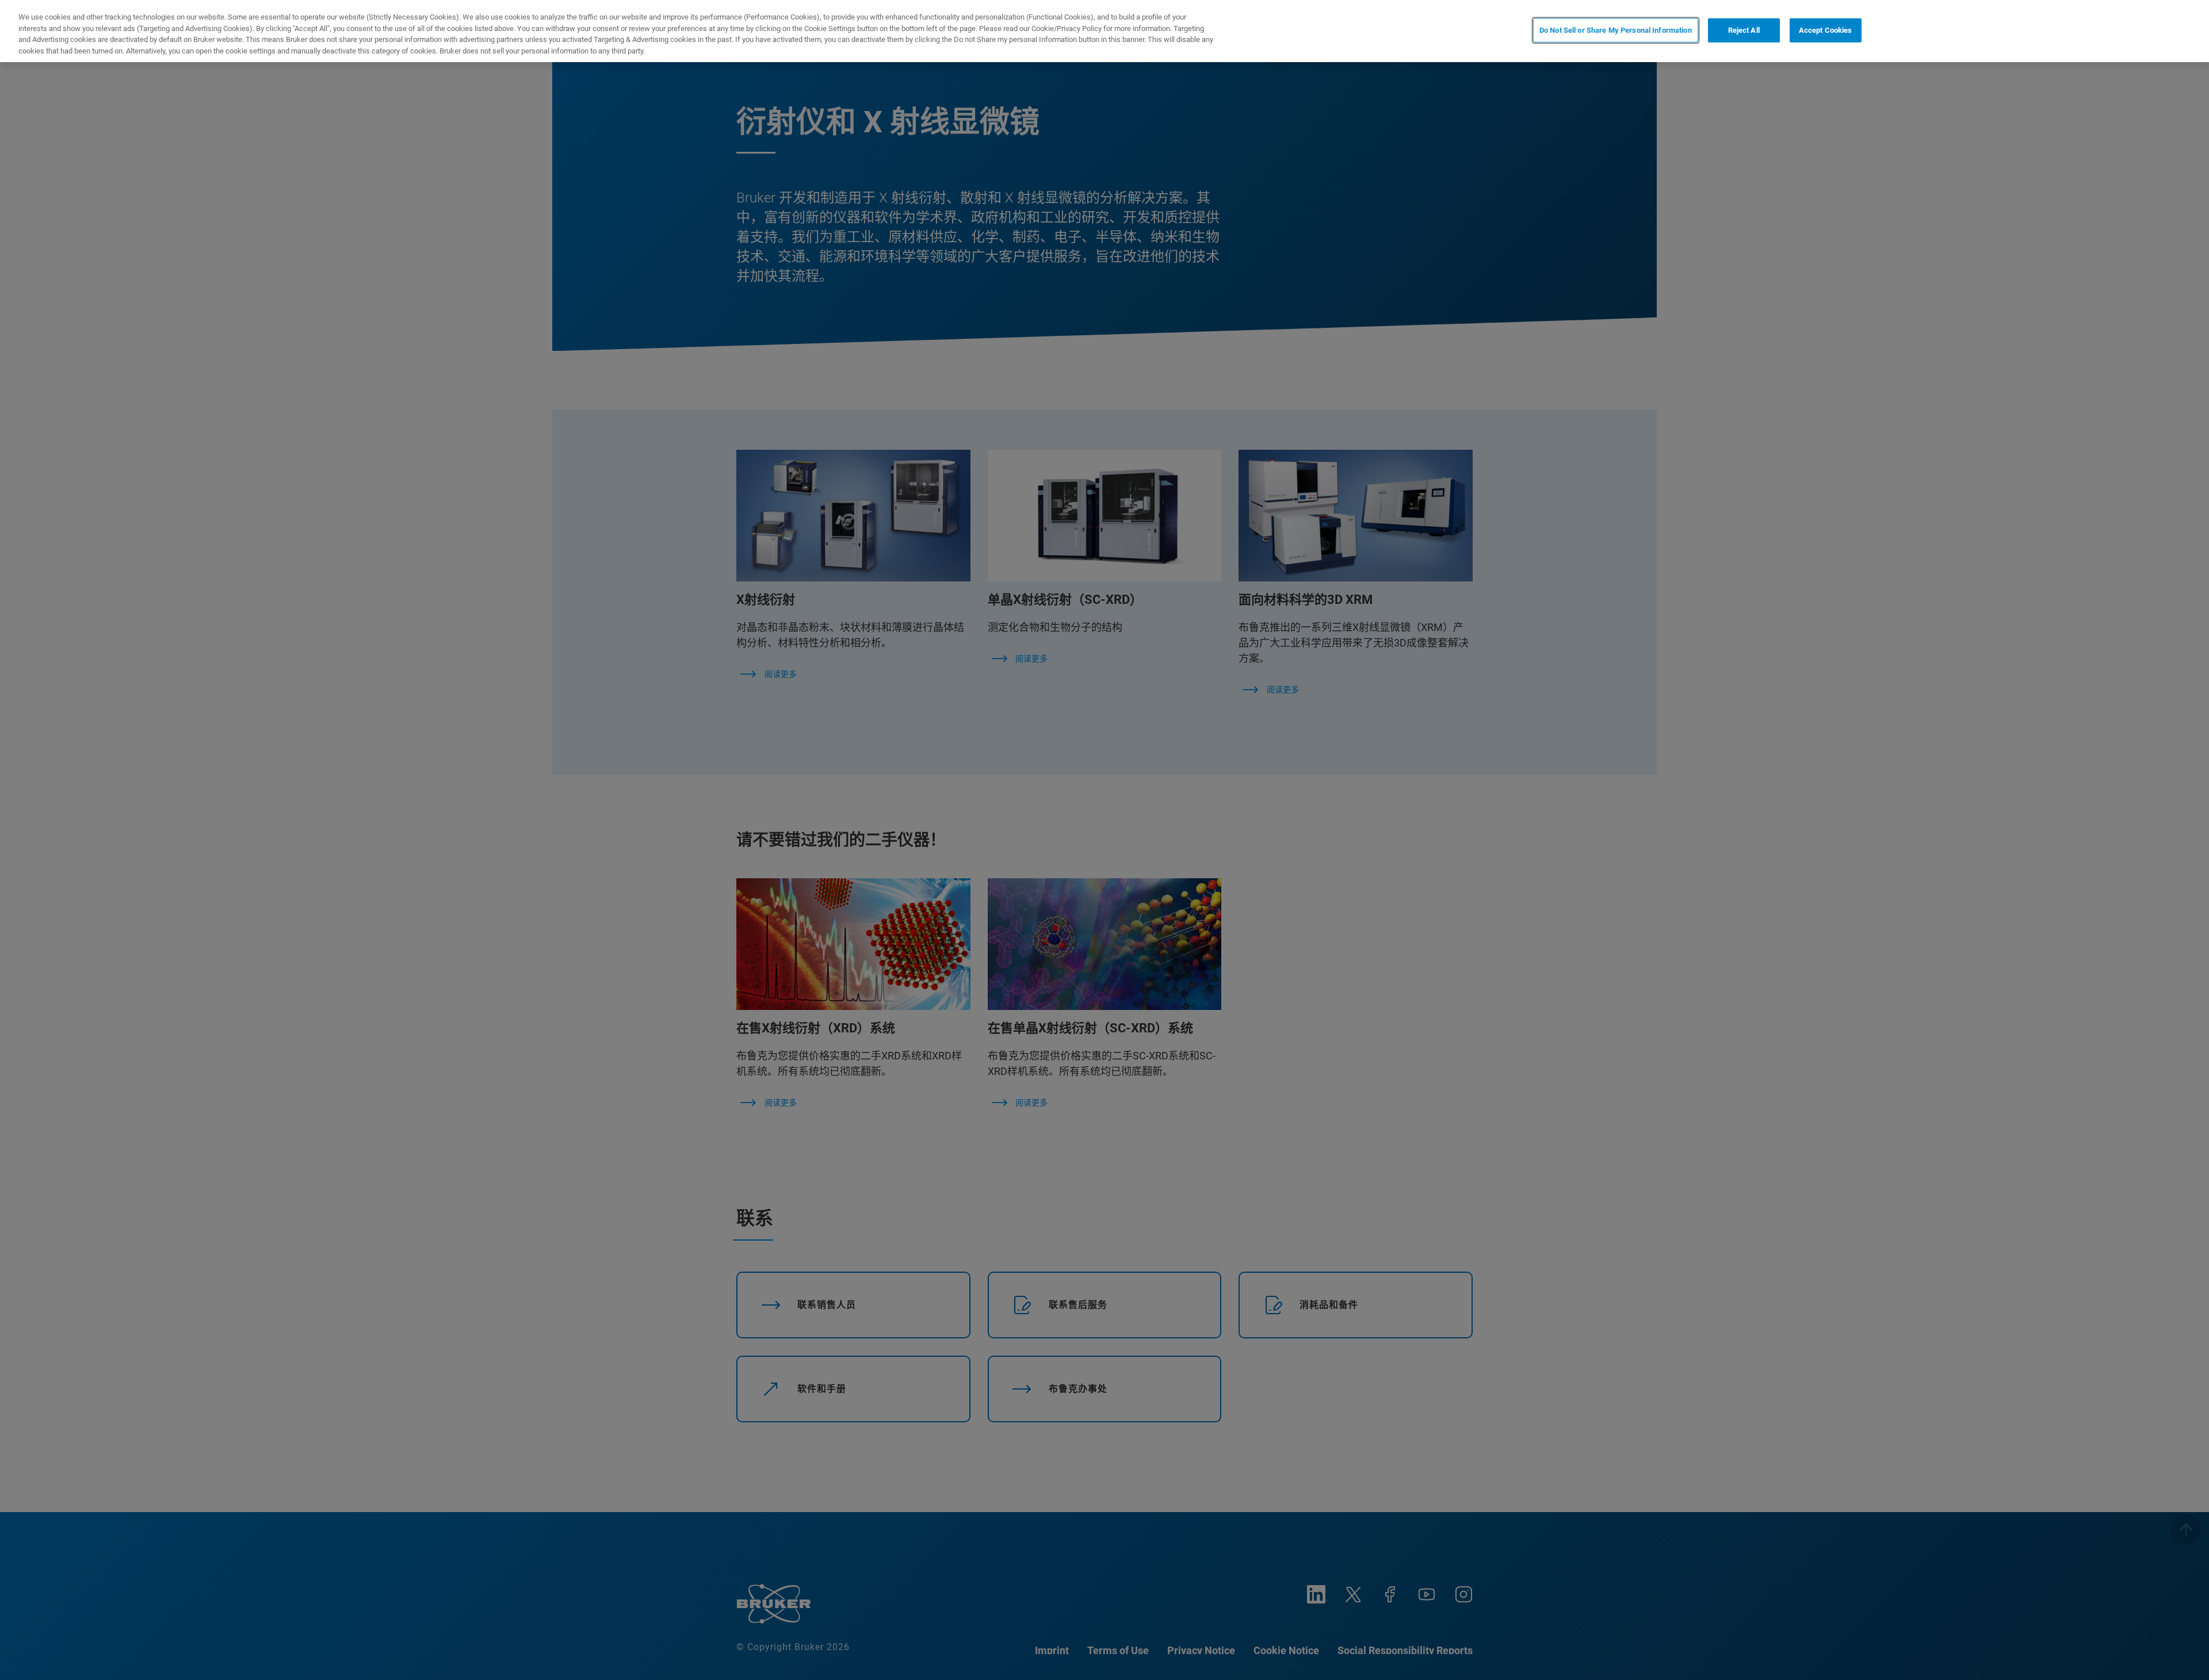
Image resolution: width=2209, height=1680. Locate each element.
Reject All (1744, 30)
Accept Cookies (1826, 30)
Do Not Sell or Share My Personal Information (1616, 30)
